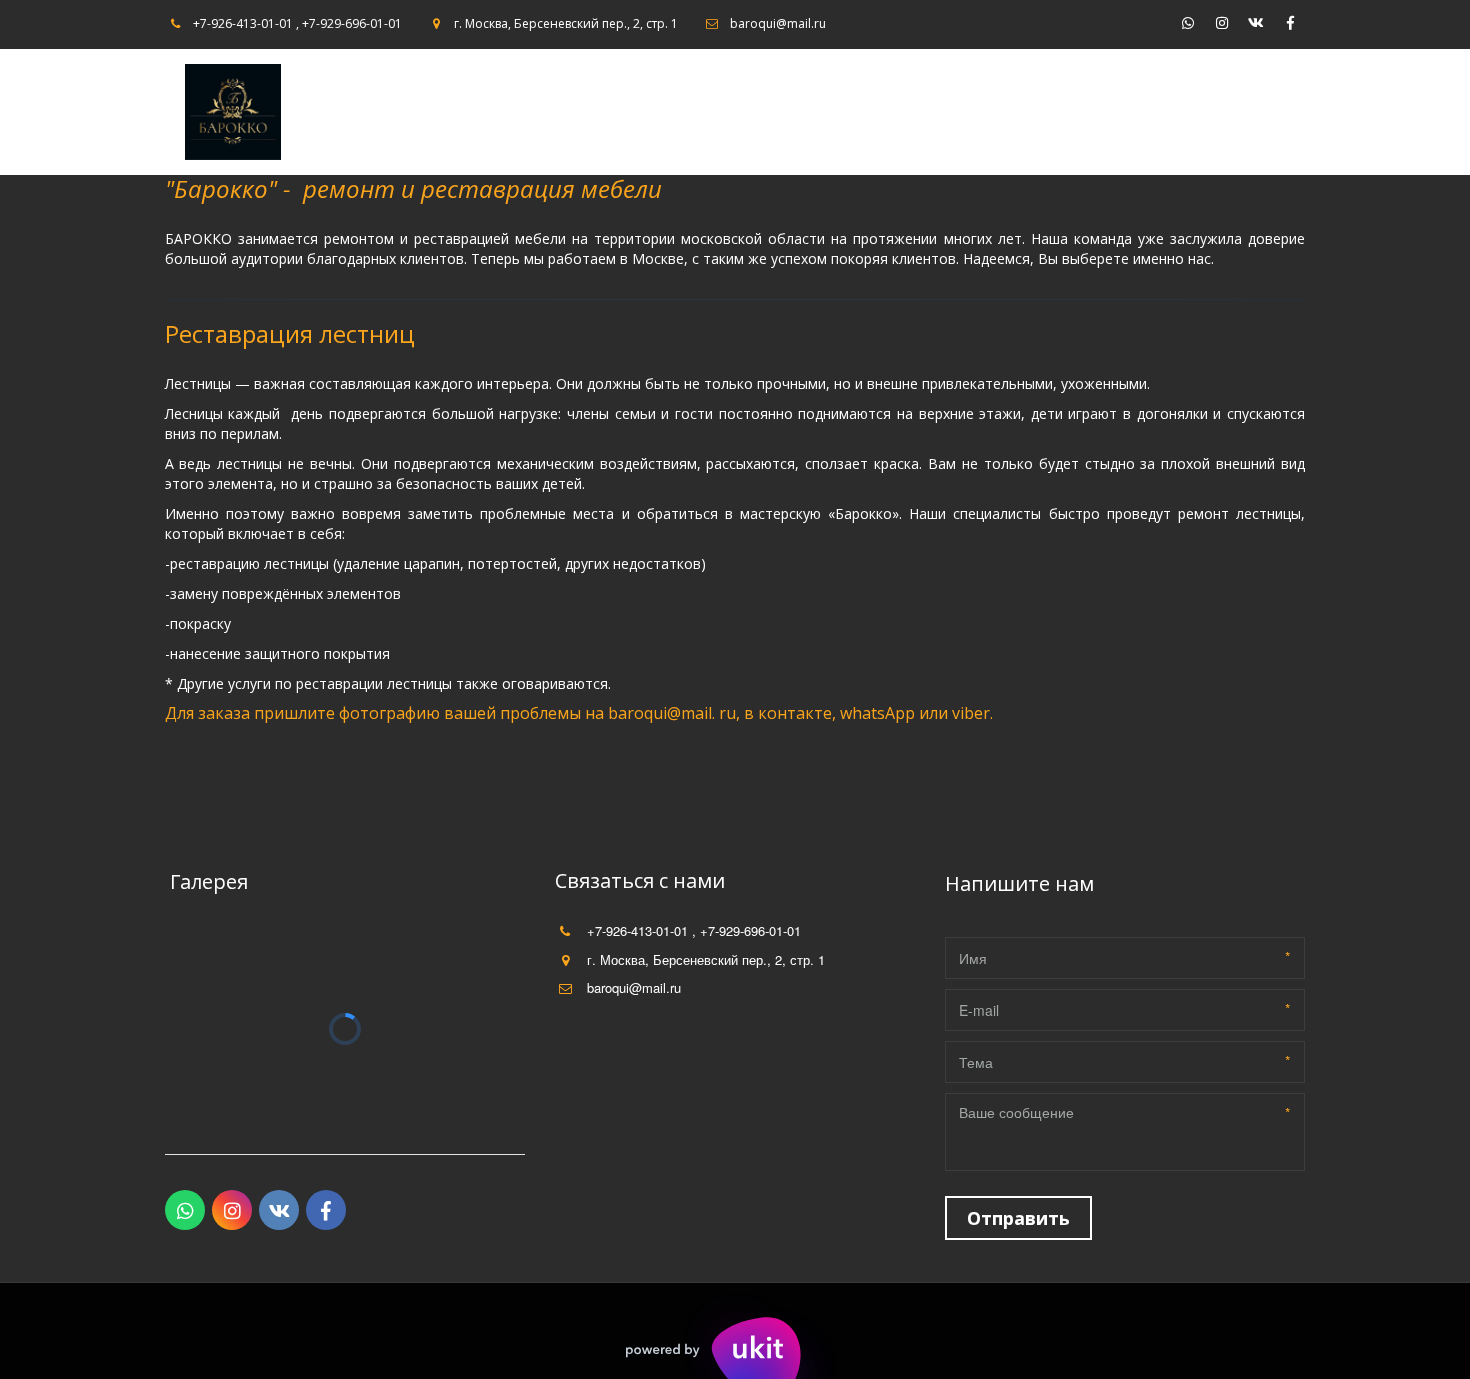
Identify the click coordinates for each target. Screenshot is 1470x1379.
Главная (797, 112)
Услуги (1207, 112)
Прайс (883, 112)
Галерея (954, 112)
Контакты (1041, 112)
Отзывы (1130, 112)
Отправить (1018, 1218)
